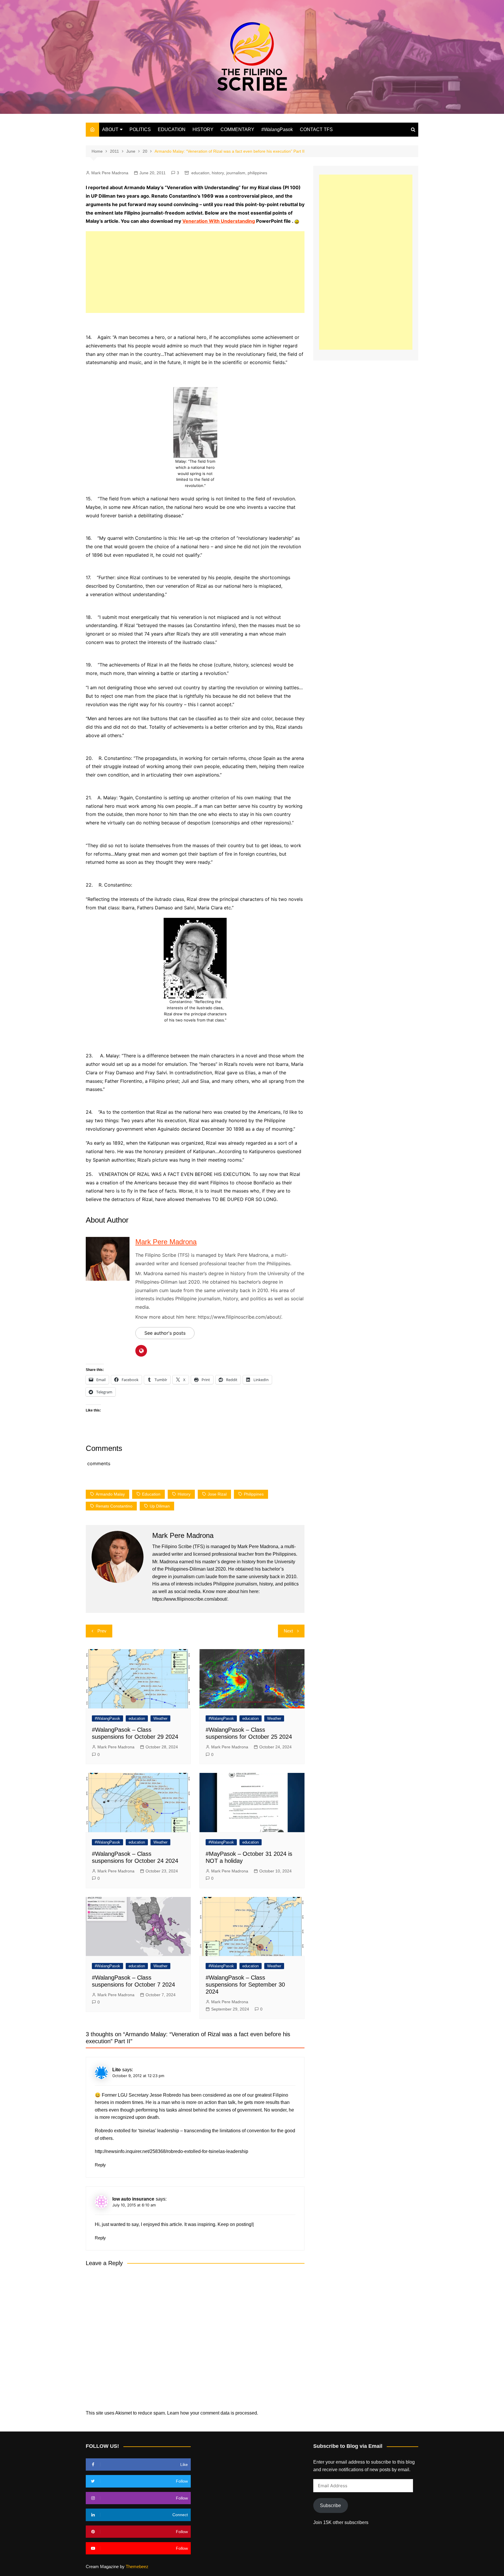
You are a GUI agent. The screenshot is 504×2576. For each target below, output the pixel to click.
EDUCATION (172, 129)
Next (288, 1631)
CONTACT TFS (316, 129)
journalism (236, 173)
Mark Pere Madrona (110, 173)
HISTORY (203, 129)
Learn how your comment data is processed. (213, 2413)
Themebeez (137, 2567)
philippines (257, 173)
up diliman (160, 1506)
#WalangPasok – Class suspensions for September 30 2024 (245, 1985)
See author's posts (165, 1333)
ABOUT (110, 129)
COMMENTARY (237, 129)
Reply (100, 2165)
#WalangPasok (277, 129)
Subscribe (330, 2505)
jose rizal (217, 1494)
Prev (102, 1631)
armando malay (110, 1494)
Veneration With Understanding (219, 221)
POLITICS (140, 129)
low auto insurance (133, 2199)
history (218, 173)
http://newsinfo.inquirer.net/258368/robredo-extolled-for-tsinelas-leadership (171, 2151)
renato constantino (114, 1506)
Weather (160, 1718)
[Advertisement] (195, 272)
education (200, 173)
